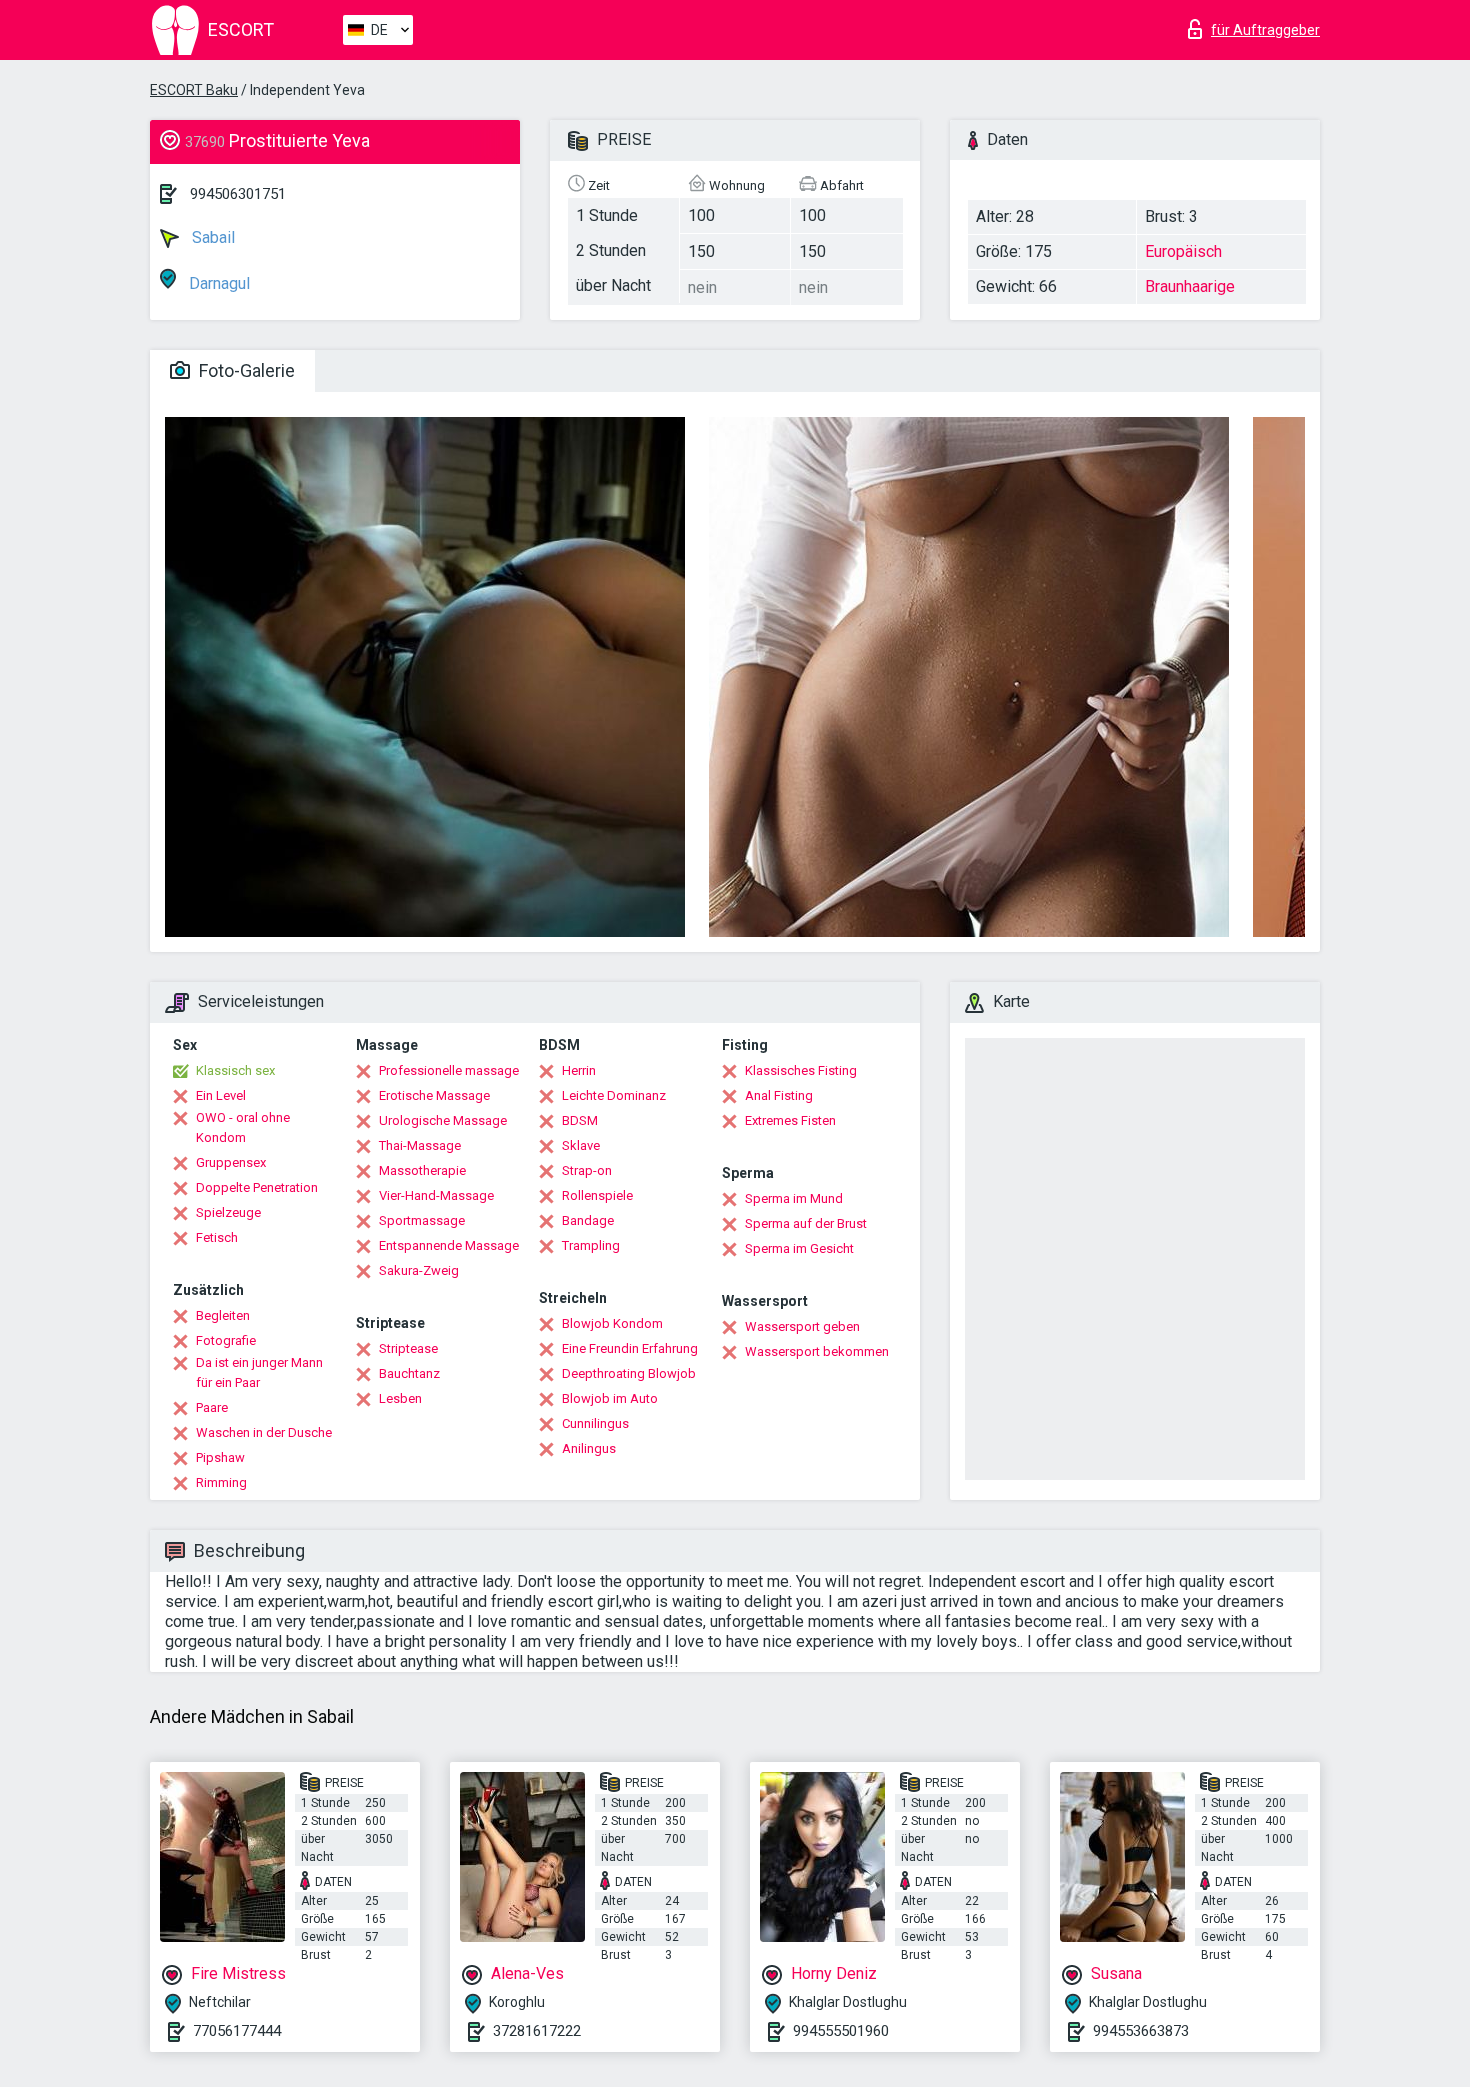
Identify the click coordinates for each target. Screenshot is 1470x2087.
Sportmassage (422, 1220)
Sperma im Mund (794, 1198)
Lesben (400, 1398)
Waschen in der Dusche (264, 1432)
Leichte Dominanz (614, 1095)
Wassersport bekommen (817, 1351)
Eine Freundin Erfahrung (630, 1348)
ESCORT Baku (194, 90)
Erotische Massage (434, 1095)
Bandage (588, 1220)
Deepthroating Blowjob (629, 1373)
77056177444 (237, 2031)
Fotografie (226, 1340)
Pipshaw (220, 1457)
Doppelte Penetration (257, 1187)
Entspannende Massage (449, 1245)
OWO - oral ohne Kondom (243, 1127)
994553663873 (1141, 2031)
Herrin (579, 1070)
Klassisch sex (235, 1070)
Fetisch (217, 1237)
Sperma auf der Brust (806, 1223)
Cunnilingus (595, 1423)
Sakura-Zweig (419, 1270)
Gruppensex (231, 1162)
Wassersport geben (802, 1326)
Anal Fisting (779, 1095)
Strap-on (587, 1170)
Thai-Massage (420, 1145)
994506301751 (238, 194)
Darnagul (217, 283)
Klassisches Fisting (801, 1070)
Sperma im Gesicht (799, 1248)
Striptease (408, 1348)
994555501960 (841, 2031)
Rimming (221, 1482)
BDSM (580, 1120)
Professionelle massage (449, 1070)
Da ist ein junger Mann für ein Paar (259, 1372)
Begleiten (223, 1315)
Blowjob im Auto (610, 1398)
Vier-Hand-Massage (436, 1195)
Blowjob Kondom (612, 1323)
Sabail (211, 237)
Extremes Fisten (790, 1120)
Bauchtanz (409, 1373)
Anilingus (589, 1448)
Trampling (591, 1245)
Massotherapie (422, 1170)
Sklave (581, 1145)
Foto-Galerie (245, 370)
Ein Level (221, 1095)
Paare (212, 1407)
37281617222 (537, 2031)
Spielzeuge (228, 1212)
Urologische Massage (443, 1120)
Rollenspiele (597, 1195)
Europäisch (1183, 251)
